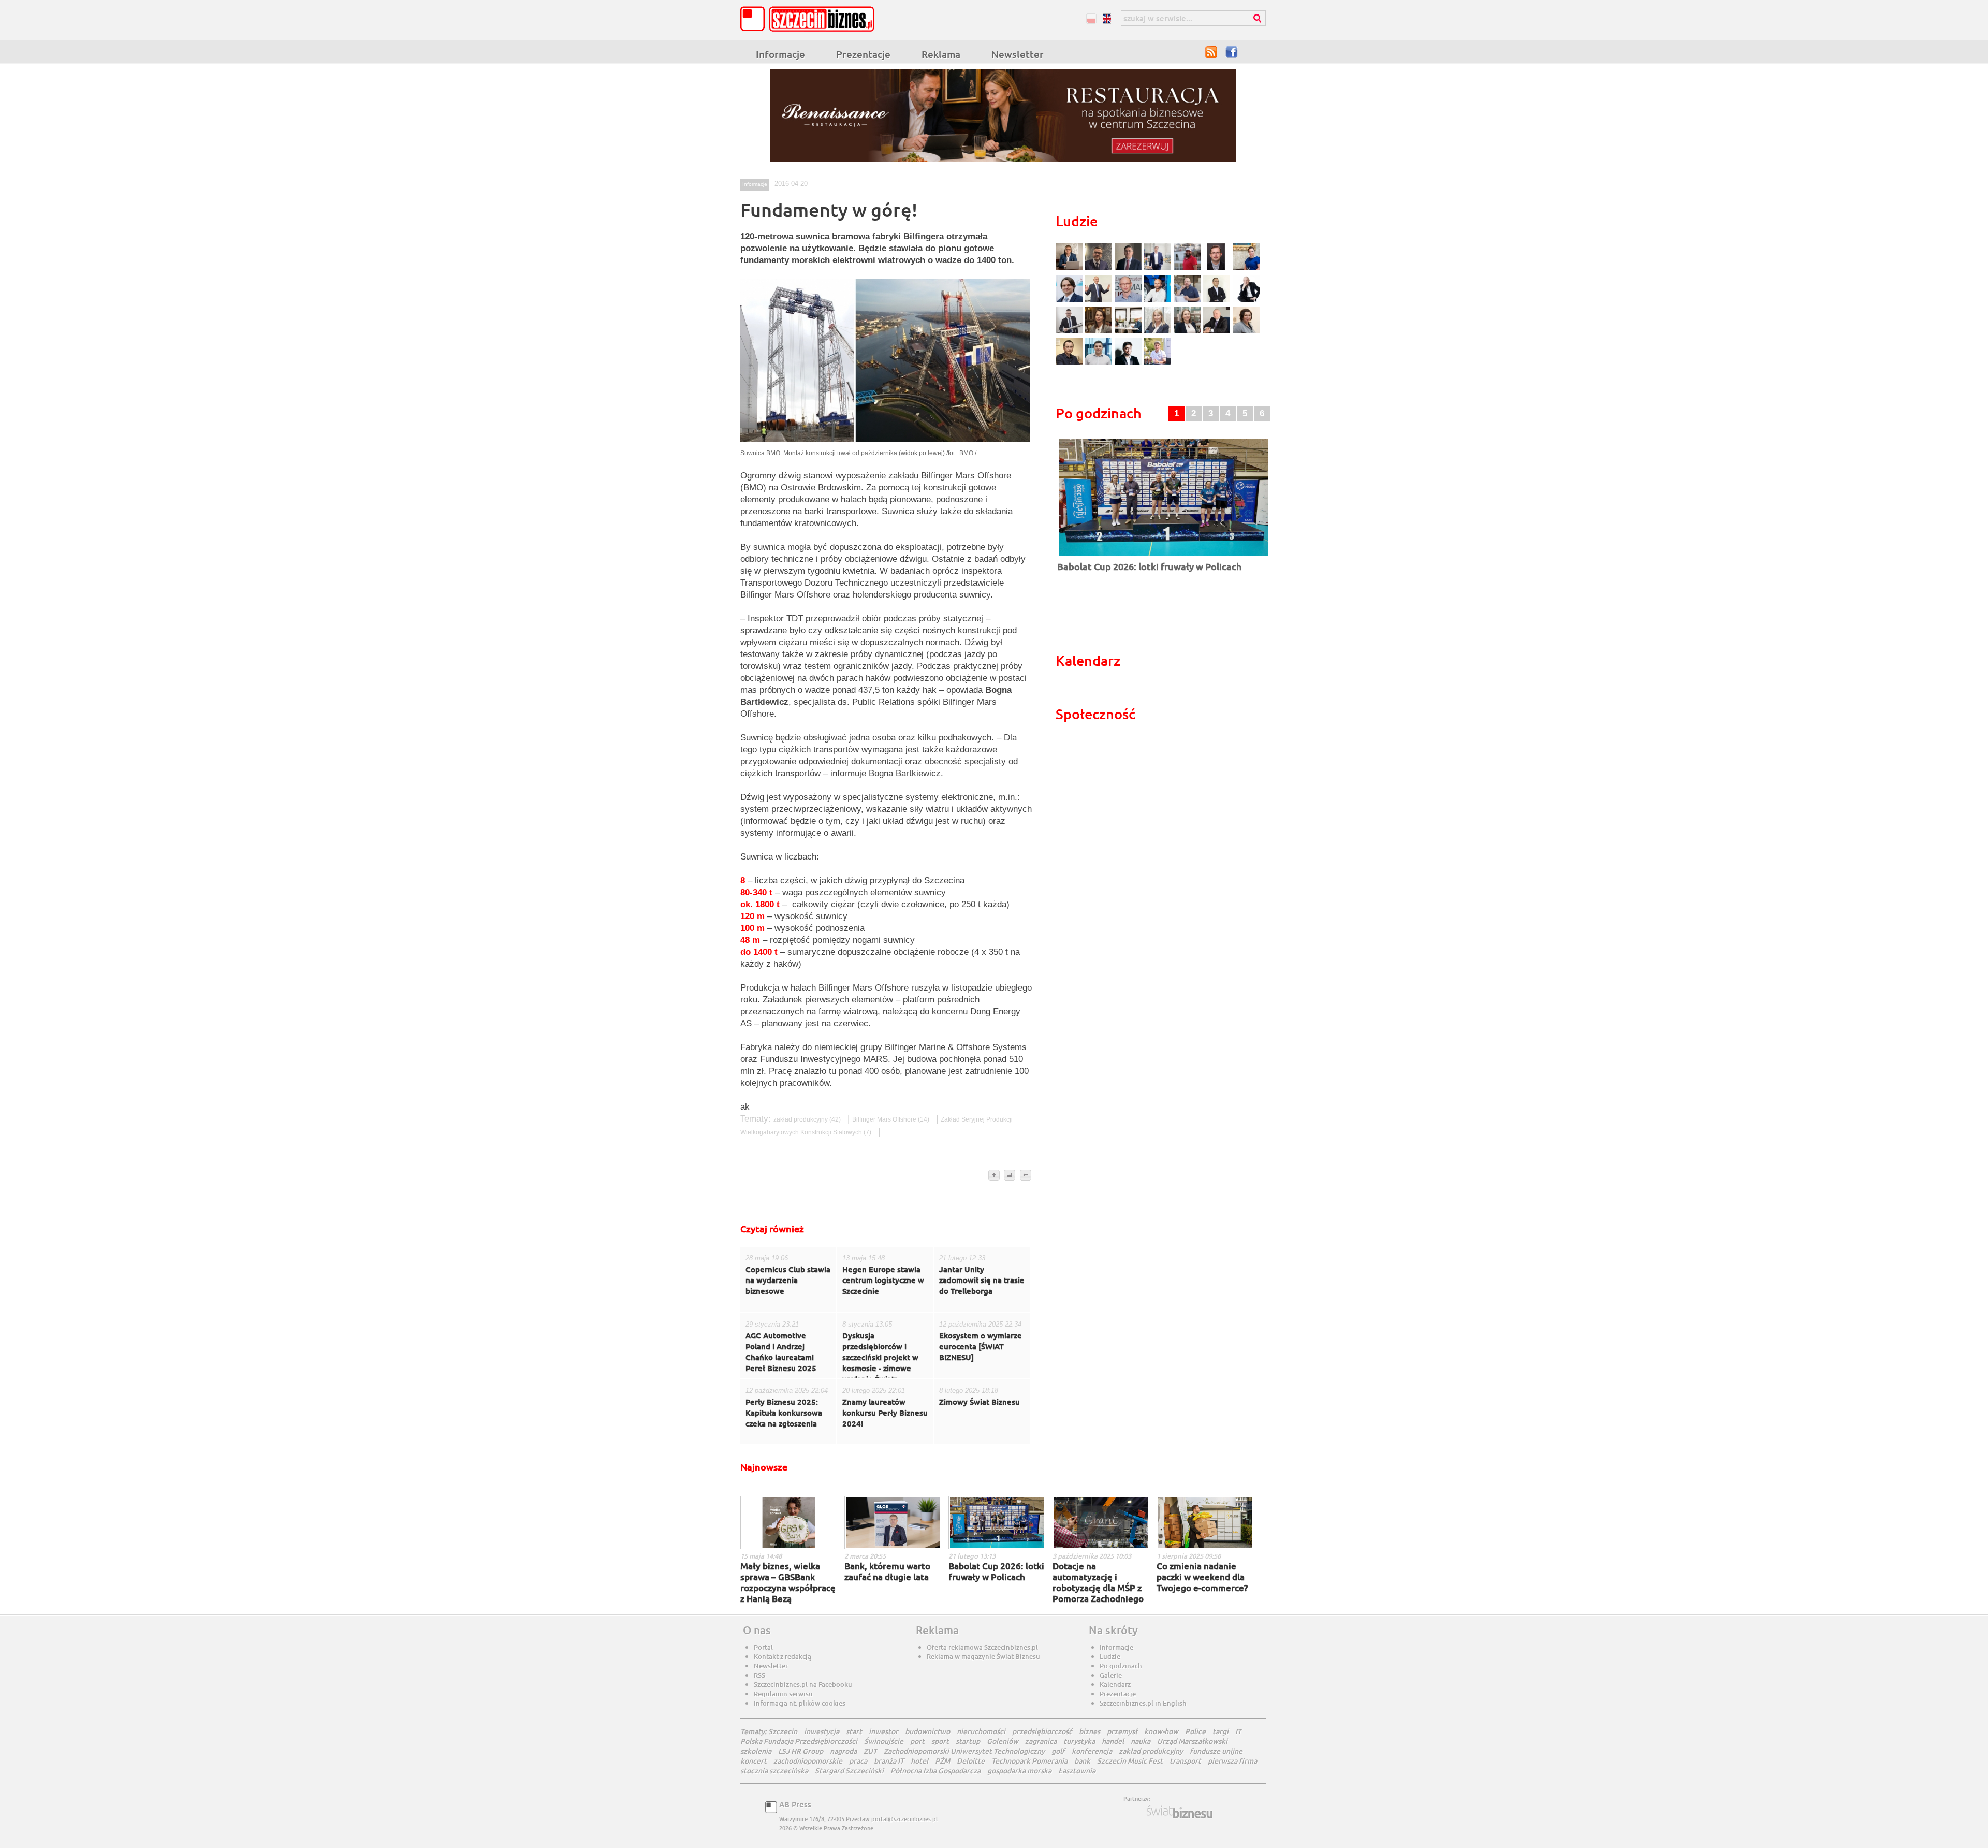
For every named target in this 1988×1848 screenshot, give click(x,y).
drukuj (1010, 1176)
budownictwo (927, 1731)
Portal (763, 1647)
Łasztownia (1077, 1771)
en (1107, 18)
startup (968, 1741)
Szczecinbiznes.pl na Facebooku (803, 1684)
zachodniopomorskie (808, 1761)
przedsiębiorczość (1042, 1731)
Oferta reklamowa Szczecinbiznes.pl (982, 1647)
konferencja (1092, 1751)
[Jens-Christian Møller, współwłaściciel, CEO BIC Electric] (1188, 269)
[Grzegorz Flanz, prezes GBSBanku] (1070, 269)
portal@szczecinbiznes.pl (904, 1819)
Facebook (1232, 52)
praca (858, 1761)
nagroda (843, 1751)
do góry (994, 1176)
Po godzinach (1121, 1666)
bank (1082, 1761)
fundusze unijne (1216, 1751)
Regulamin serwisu (783, 1694)
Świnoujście (884, 1741)
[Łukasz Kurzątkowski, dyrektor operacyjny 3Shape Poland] (1070, 332)
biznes (1090, 1731)
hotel (919, 1761)
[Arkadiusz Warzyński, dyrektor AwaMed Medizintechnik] (1218, 332)
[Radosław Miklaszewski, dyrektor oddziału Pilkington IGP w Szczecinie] (1070, 364)
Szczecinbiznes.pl (810, 19)
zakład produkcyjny (808, 1119)
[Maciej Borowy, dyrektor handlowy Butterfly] (1218, 269)
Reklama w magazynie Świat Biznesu (983, 1656)
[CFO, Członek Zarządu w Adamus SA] (1100, 269)
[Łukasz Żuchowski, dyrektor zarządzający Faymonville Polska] (1159, 301)
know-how (1161, 1731)
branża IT (889, 1761)
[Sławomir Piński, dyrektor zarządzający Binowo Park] (1158, 364)
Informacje (780, 54)
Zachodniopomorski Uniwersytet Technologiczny (964, 1751)
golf (1058, 1751)
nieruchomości (981, 1731)
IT (1238, 1731)
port (917, 1741)
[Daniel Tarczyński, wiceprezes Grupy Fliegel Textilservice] (1070, 301)
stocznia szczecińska (774, 1771)
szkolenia (756, 1751)
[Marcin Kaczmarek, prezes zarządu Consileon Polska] (1129, 301)
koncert (754, 1761)
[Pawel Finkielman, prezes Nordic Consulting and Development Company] (1246, 301)
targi (1220, 1731)
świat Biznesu (1180, 1812)
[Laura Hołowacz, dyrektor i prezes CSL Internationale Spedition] (1246, 332)
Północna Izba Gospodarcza (935, 1771)
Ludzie (1110, 1656)
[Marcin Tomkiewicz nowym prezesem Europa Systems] (1159, 269)
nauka (1141, 1741)
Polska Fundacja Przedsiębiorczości (799, 1741)
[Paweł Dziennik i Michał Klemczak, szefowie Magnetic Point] (1129, 332)
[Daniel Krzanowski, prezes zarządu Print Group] (1188, 301)
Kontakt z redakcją (783, 1656)
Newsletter (1018, 54)
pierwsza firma (1232, 1761)
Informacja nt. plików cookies (800, 1703)
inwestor (883, 1731)
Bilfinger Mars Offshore (891, 1119)
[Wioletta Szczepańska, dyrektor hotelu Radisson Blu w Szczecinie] (1188, 332)
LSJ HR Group (801, 1751)
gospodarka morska (1019, 1771)
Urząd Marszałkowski (1192, 1741)
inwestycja (822, 1731)
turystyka (1079, 1741)
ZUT (870, 1751)
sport (940, 1741)
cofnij (1025, 1176)
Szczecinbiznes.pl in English (1143, 1703)
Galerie (1111, 1675)
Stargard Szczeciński (849, 1771)
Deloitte (971, 1761)
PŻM (942, 1761)
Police (1195, 1731)
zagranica (1041, 1741)
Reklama (941, 54)
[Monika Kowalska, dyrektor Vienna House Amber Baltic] (1246, 269)
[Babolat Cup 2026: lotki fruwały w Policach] (1164, 557)
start (854, 1731)
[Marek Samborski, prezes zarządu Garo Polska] (1218, 301)
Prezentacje (863, 54)
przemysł (1122, 1731)
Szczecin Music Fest (1130, 1761)
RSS (1211, 52)
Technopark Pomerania (1029, 1761)
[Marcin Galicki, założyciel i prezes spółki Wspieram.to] (1129, 364)
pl (1091, 18)
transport (1185, 1761)
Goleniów (1003, 1741)
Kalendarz (1115, 1684)
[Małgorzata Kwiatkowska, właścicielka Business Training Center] (1159, 332)
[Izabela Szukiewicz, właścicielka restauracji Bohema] (1100, 332)
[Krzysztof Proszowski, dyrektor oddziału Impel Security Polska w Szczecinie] (1100, 364)
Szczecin (783, 1731)
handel (1113, 1741)
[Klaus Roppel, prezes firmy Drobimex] (1100, 301)
